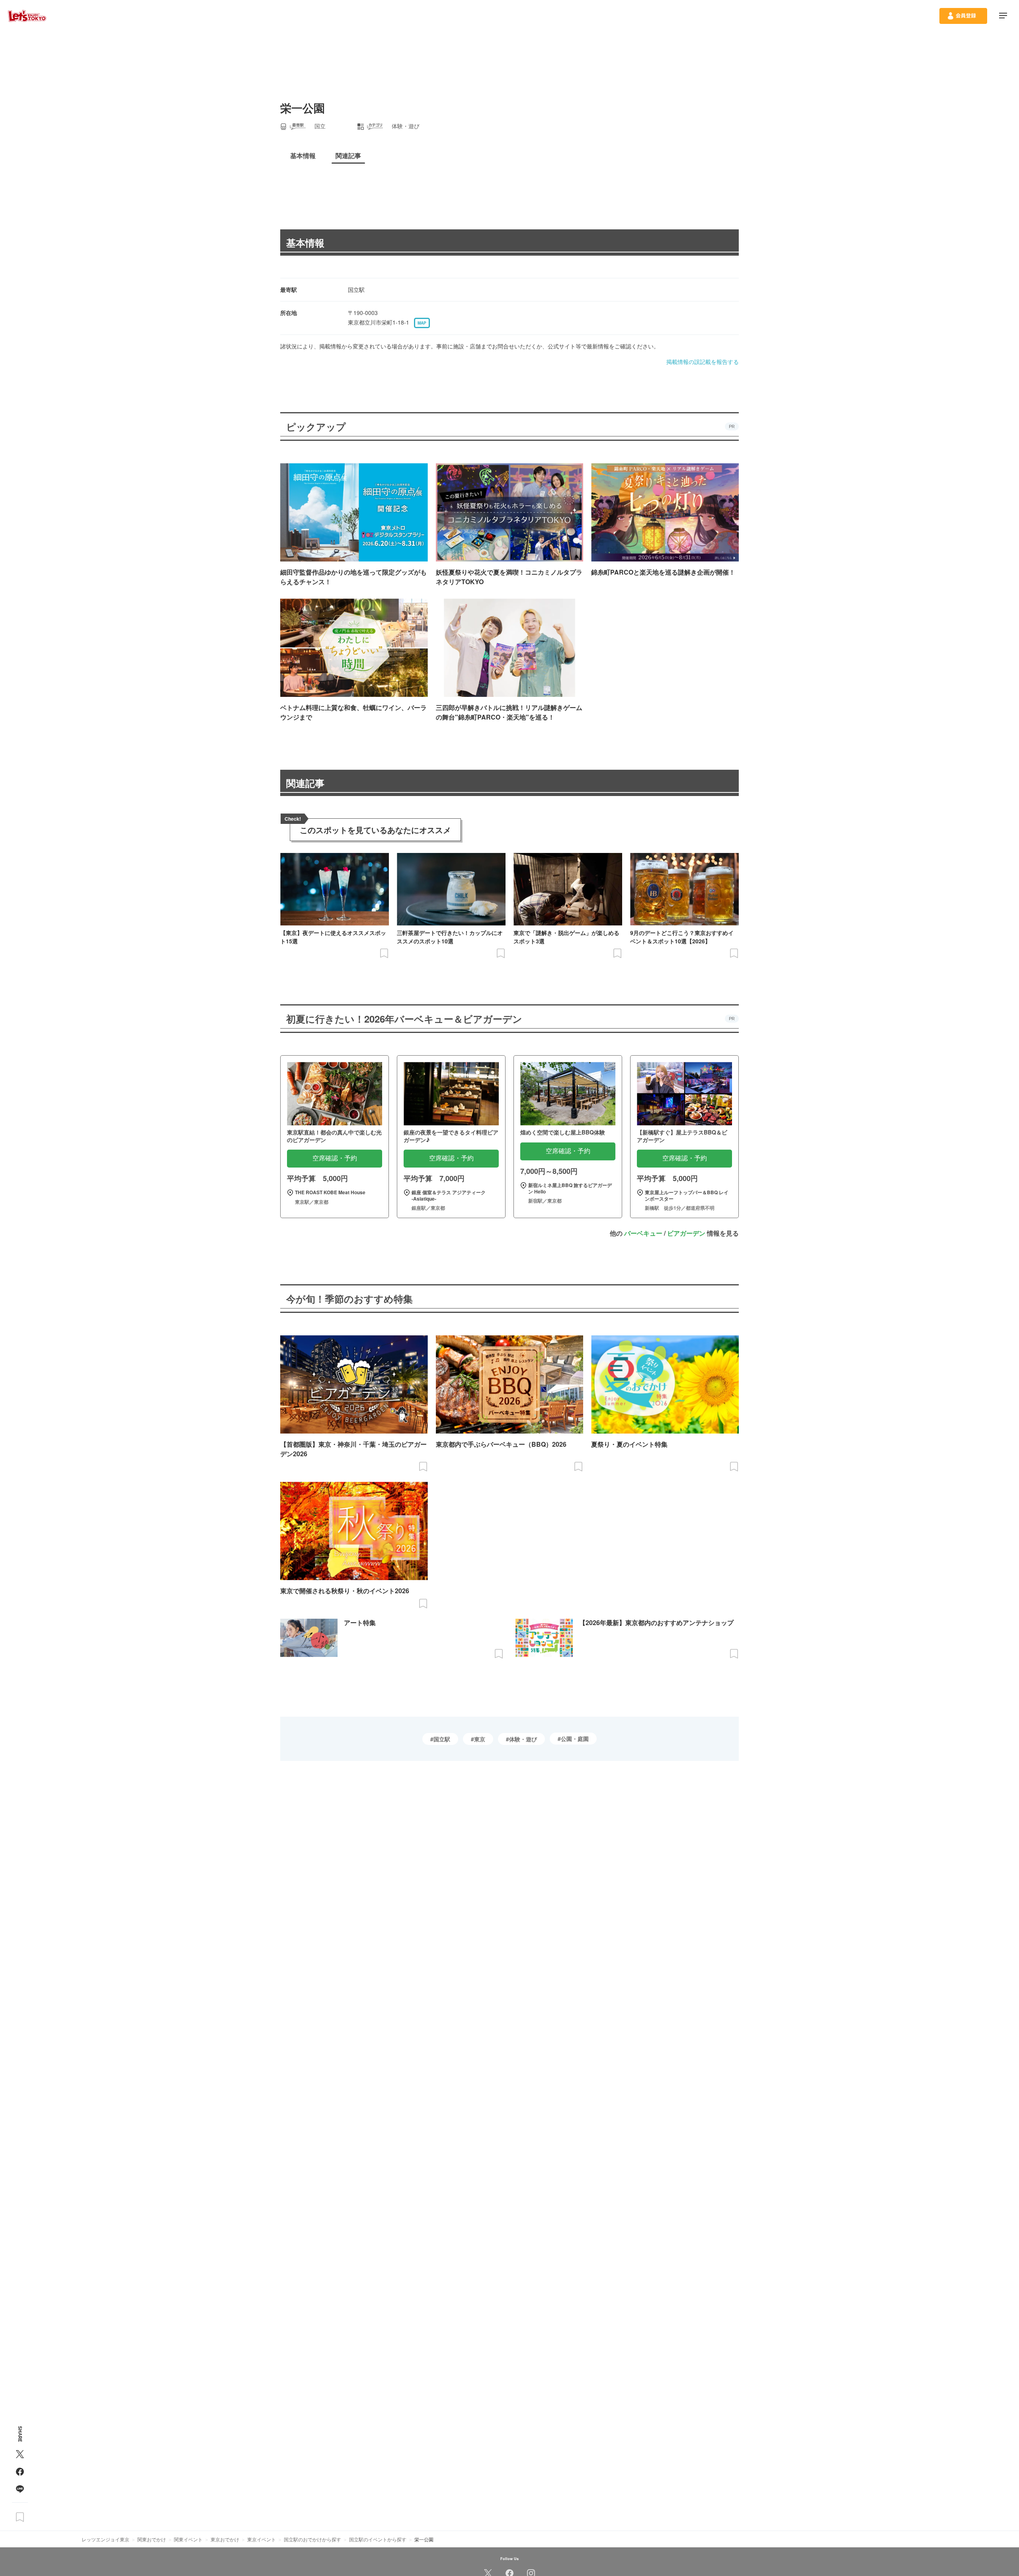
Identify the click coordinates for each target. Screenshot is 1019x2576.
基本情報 (305, 243)
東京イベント (262, 2539)
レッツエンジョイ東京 (105, 2539)
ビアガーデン (686, 1233)
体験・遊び (523, 1739)
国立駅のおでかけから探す (312, 2539)
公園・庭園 (575, 1739)
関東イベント (188, 2539)
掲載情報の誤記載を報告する (703, 362)
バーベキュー (643, 1233)
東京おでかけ (225, 2539)
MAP (422, 323)
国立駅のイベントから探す (378, 2539)
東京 (480, 1739)
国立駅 (442, 1739)
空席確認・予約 (335, 1158)
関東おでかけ (152, 2539)
